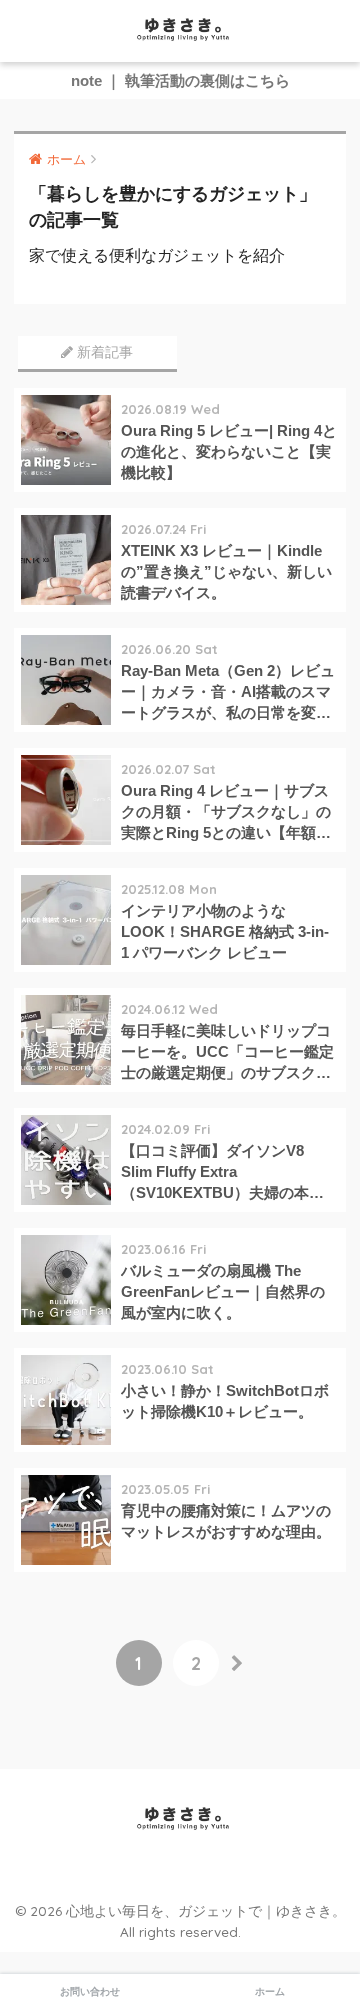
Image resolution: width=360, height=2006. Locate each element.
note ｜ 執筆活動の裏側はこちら (180, 80)
